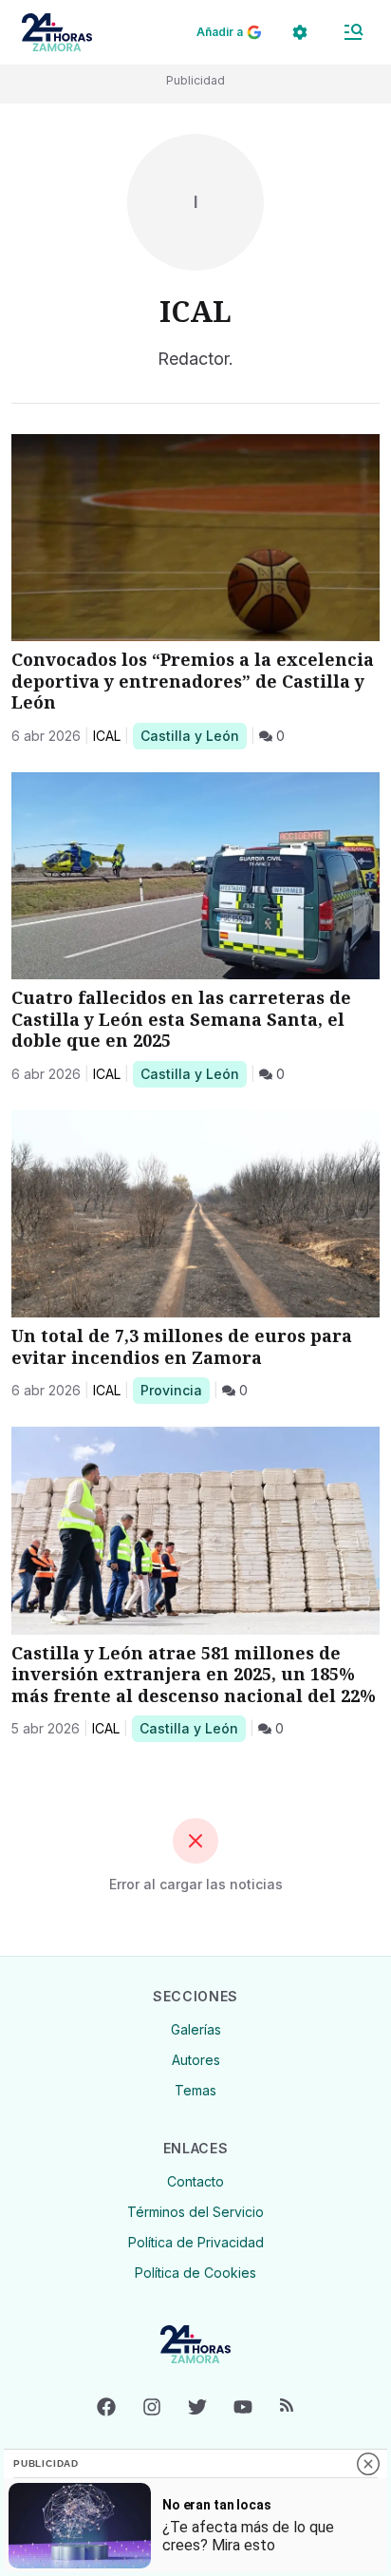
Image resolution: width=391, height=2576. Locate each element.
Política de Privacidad (196, 2242)
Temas (195, 2090)
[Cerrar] (368, 2464)
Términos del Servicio (195, 2212)
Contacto (195, 2181)
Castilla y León (189, 735)
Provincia (174, 1390)
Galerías (196, 2029)
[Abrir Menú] (353, 32)
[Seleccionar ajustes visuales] (300, 32)
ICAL (107, 736)
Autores (196, 2060)
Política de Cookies (195, 2273)
